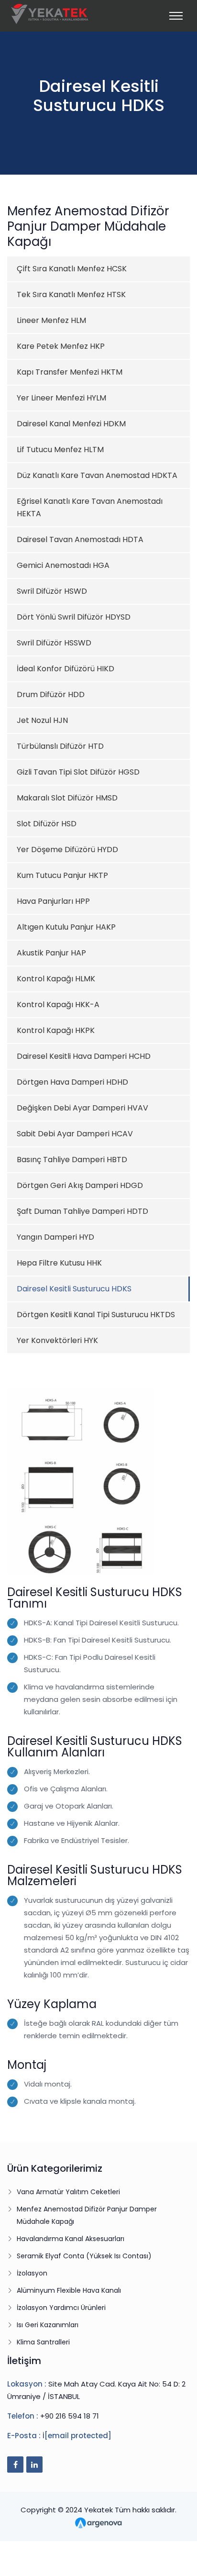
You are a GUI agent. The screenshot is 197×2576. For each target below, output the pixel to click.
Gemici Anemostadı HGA (63, 565)
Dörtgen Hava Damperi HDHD (72, 1082)
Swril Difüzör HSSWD (54, 643)
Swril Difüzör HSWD (52, 591)
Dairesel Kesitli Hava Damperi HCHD (84, 1056)
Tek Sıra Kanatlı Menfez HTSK (71, 294)
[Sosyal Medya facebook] (15, 2465)
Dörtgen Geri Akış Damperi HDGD (80, 1185)
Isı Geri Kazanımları (48, 2325)
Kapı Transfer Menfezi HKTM (70, 372)
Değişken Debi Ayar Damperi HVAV (82, 1108)
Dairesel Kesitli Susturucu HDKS (74, 1289)
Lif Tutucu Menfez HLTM (60, 450)
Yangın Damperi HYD (55, 1237)
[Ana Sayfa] (50, 13)
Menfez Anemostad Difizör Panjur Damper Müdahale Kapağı (87, 2215)
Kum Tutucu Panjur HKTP (62, 875)
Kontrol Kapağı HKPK (56, 1030)
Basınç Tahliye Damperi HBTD (72, 1160)
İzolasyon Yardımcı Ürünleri (61, 2308)
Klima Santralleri (43, 2342)
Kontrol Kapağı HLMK (56, 979)
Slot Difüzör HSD (47, 824)
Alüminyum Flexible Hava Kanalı (69, 2290)
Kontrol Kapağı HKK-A (58, 1005)
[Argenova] (98, 2522)
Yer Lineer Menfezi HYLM (61, 398)
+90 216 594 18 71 (70, 2416)
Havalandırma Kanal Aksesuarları (71, 2239)
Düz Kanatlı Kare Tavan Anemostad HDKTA (97, 475)
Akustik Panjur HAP (51, 953)
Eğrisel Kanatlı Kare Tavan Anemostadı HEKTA (90, 507)
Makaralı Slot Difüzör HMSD (67, 798)
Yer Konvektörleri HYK (57, 1340)
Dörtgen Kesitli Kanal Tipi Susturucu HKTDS (96, 1315)
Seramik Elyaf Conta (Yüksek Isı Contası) (84, 2256)
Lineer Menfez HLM (51, 320)
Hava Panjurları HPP (53, 901)
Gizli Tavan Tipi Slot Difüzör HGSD (78, 772)
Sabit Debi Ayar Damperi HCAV (75, 1134)
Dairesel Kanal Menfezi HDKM (71, 424)
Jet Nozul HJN (42, 720)
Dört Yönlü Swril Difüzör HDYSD (74, 617)
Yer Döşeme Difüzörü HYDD (67, 849)
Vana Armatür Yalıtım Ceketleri (68, 2192)
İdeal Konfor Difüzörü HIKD (66, 669)
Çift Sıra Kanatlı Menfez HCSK (72, 269)
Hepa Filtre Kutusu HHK (59, 1263)
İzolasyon (32, 2273)
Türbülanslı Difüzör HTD (60, 746)
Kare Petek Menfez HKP (61, 346)
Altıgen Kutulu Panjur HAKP (66, 927)
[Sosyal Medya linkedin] (34, 2465)
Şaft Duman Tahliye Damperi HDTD (82, 1211)
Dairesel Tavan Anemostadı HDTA (80, 539)
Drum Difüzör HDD (51, 694)
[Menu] (176, 16)
